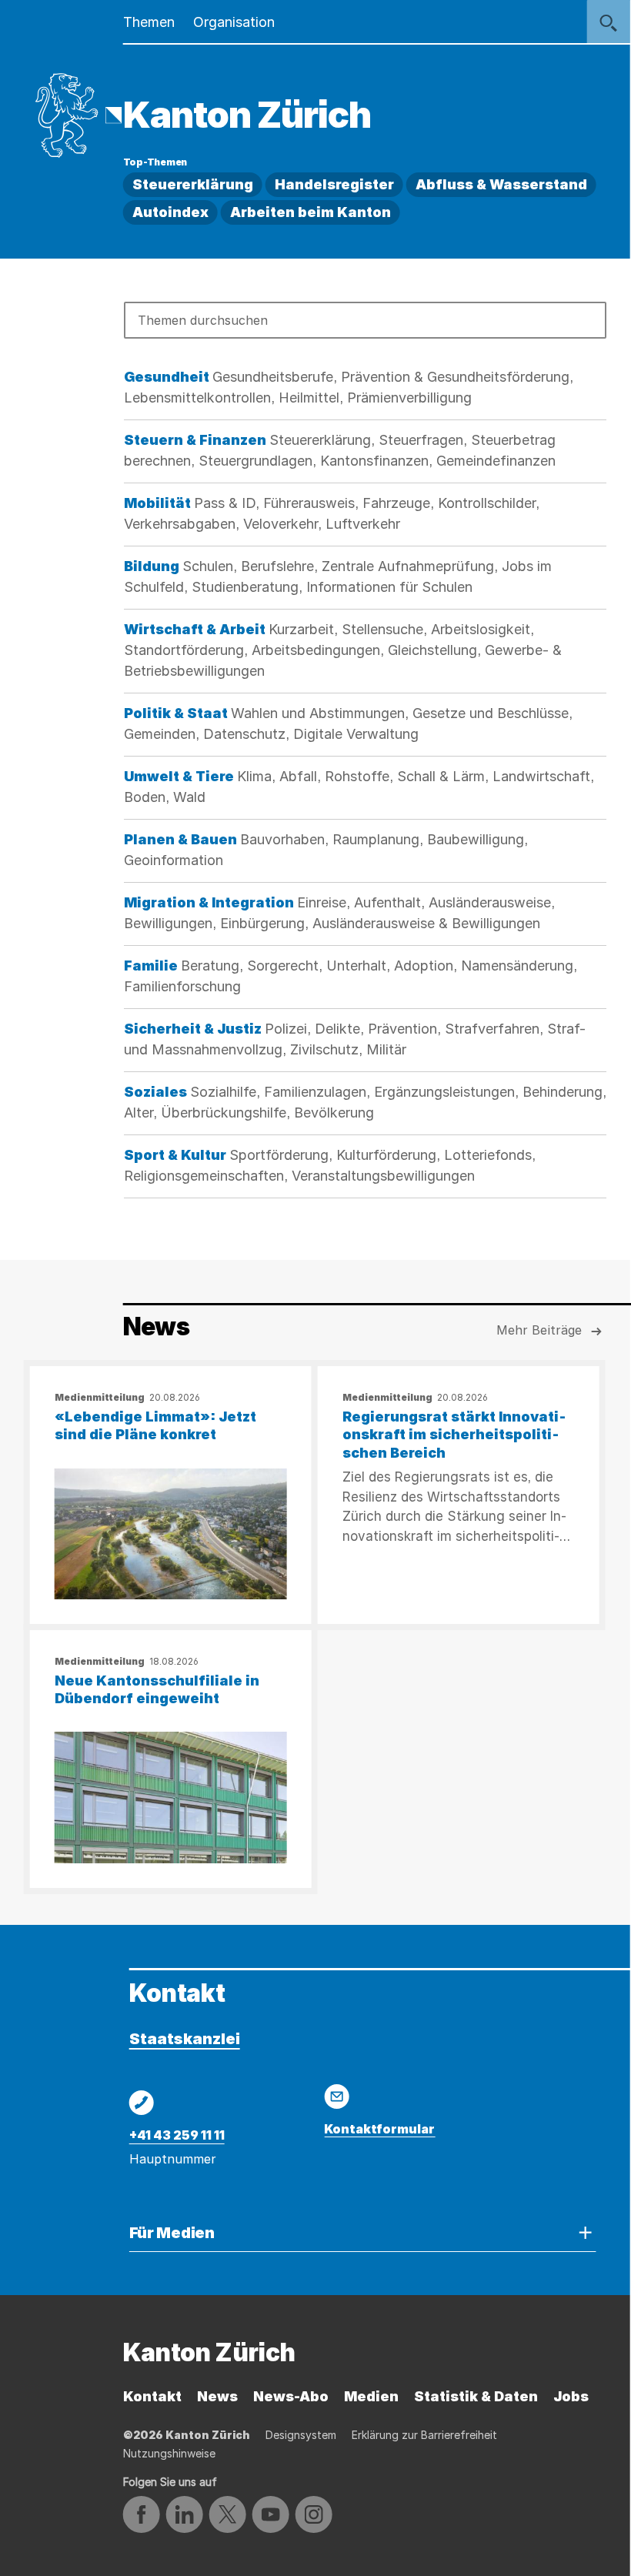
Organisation (234, 22)
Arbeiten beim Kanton (310, 212)
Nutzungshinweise (169, 2453)
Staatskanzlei (185, 2039)
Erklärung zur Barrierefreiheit (424, 2435)
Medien (371, 2396)
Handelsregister (334, 184)
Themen (149, 22)
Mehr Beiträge (539, 1330)
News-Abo (291, 2396)
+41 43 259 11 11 (177, 2135)
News (217, 2396)
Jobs (571, 2396)
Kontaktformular (379, 2129)
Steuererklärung (193, 184)
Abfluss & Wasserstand (501, 184)
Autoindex (170, 212)
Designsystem (301, 2435)
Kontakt (152, 2396)
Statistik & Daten (476, 2396)
